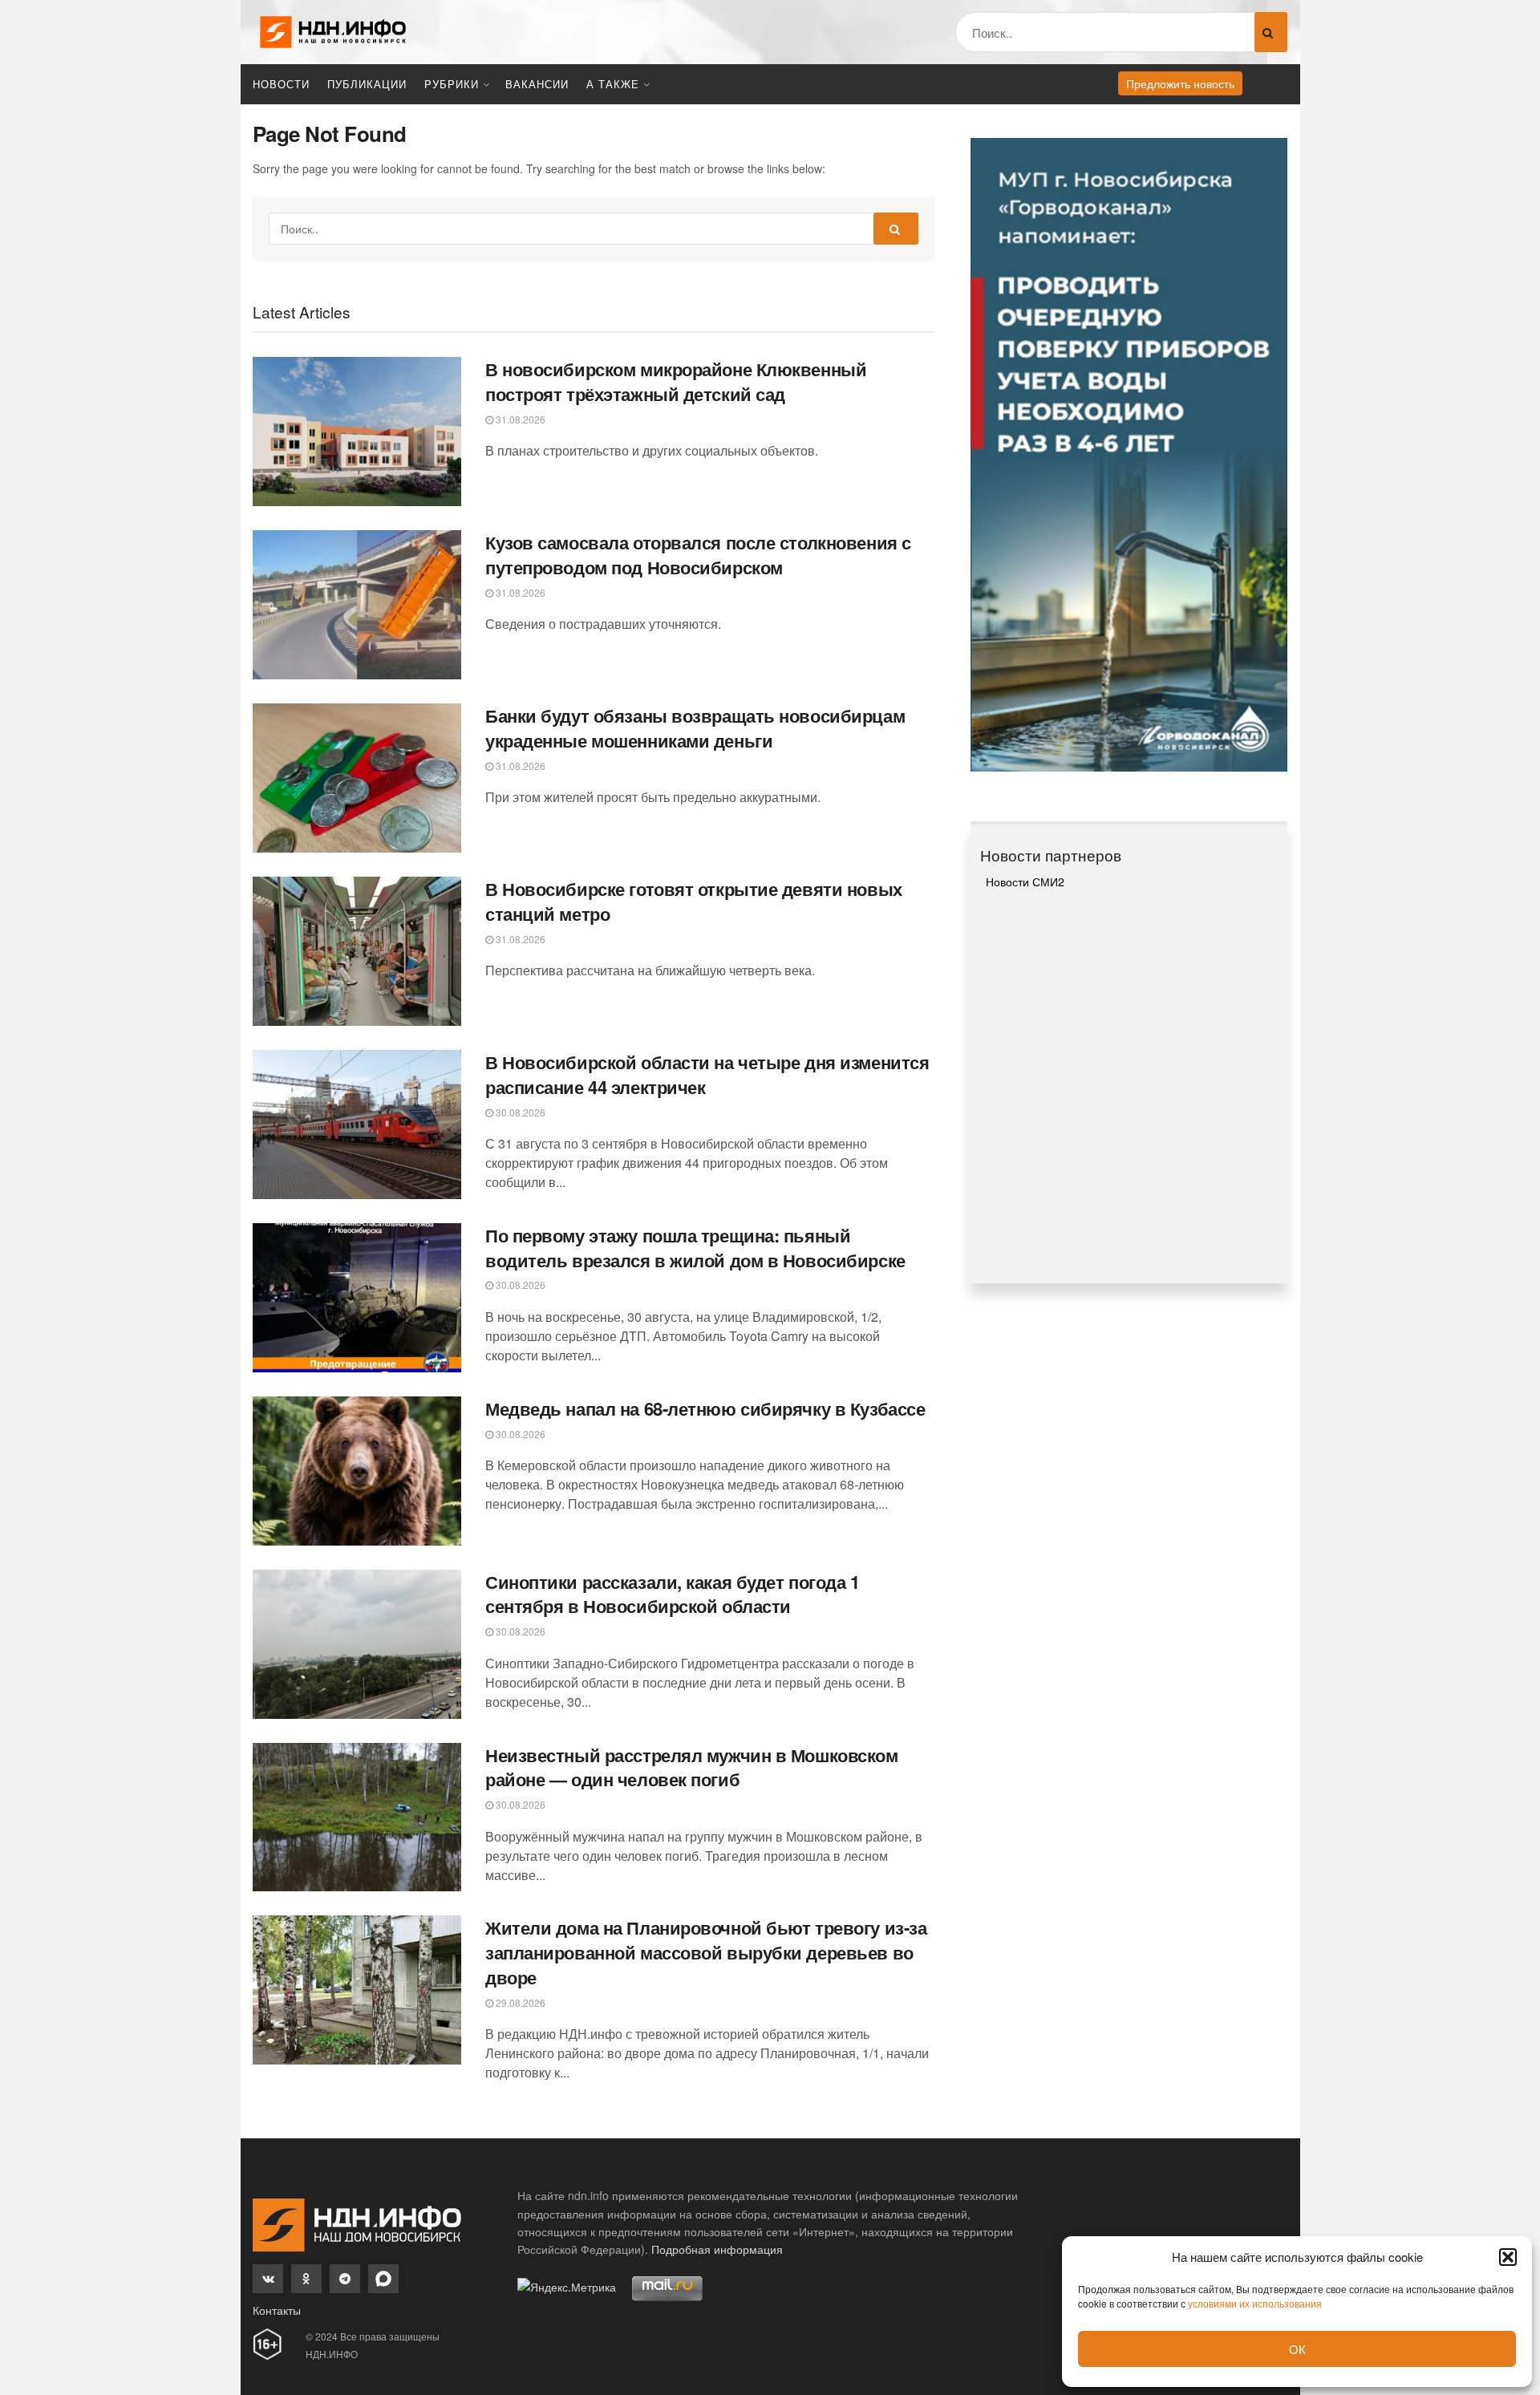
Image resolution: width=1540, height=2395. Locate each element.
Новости (281, 84)
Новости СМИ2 (1025, 881)
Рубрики (452, 84)
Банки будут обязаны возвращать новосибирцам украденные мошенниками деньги (695, 728)
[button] (1508, 2257)
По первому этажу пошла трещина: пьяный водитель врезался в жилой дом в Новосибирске (695, 1248)
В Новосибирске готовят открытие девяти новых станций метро (694, 901)
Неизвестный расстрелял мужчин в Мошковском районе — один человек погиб (692, 1767)
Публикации (367, 84)
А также (613, 84)
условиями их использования (1255, 2303)
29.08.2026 (519, 2002)
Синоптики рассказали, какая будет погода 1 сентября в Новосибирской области (673, 1594)
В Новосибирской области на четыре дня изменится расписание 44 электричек (707, 1074)
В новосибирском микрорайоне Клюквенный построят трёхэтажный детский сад (676, 381)
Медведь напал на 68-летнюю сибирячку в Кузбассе (705, 1408)
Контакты (277, 2310)
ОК (1297, 2349)
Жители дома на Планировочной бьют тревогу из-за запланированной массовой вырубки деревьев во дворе (706, 1952)
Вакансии (537, 84)
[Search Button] (1271, 32)
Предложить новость (1180, 83)
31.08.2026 (519, 419)
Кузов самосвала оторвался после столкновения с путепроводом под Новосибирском (698, 555)
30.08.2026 (519, 1112)
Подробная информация (717, 2249)
